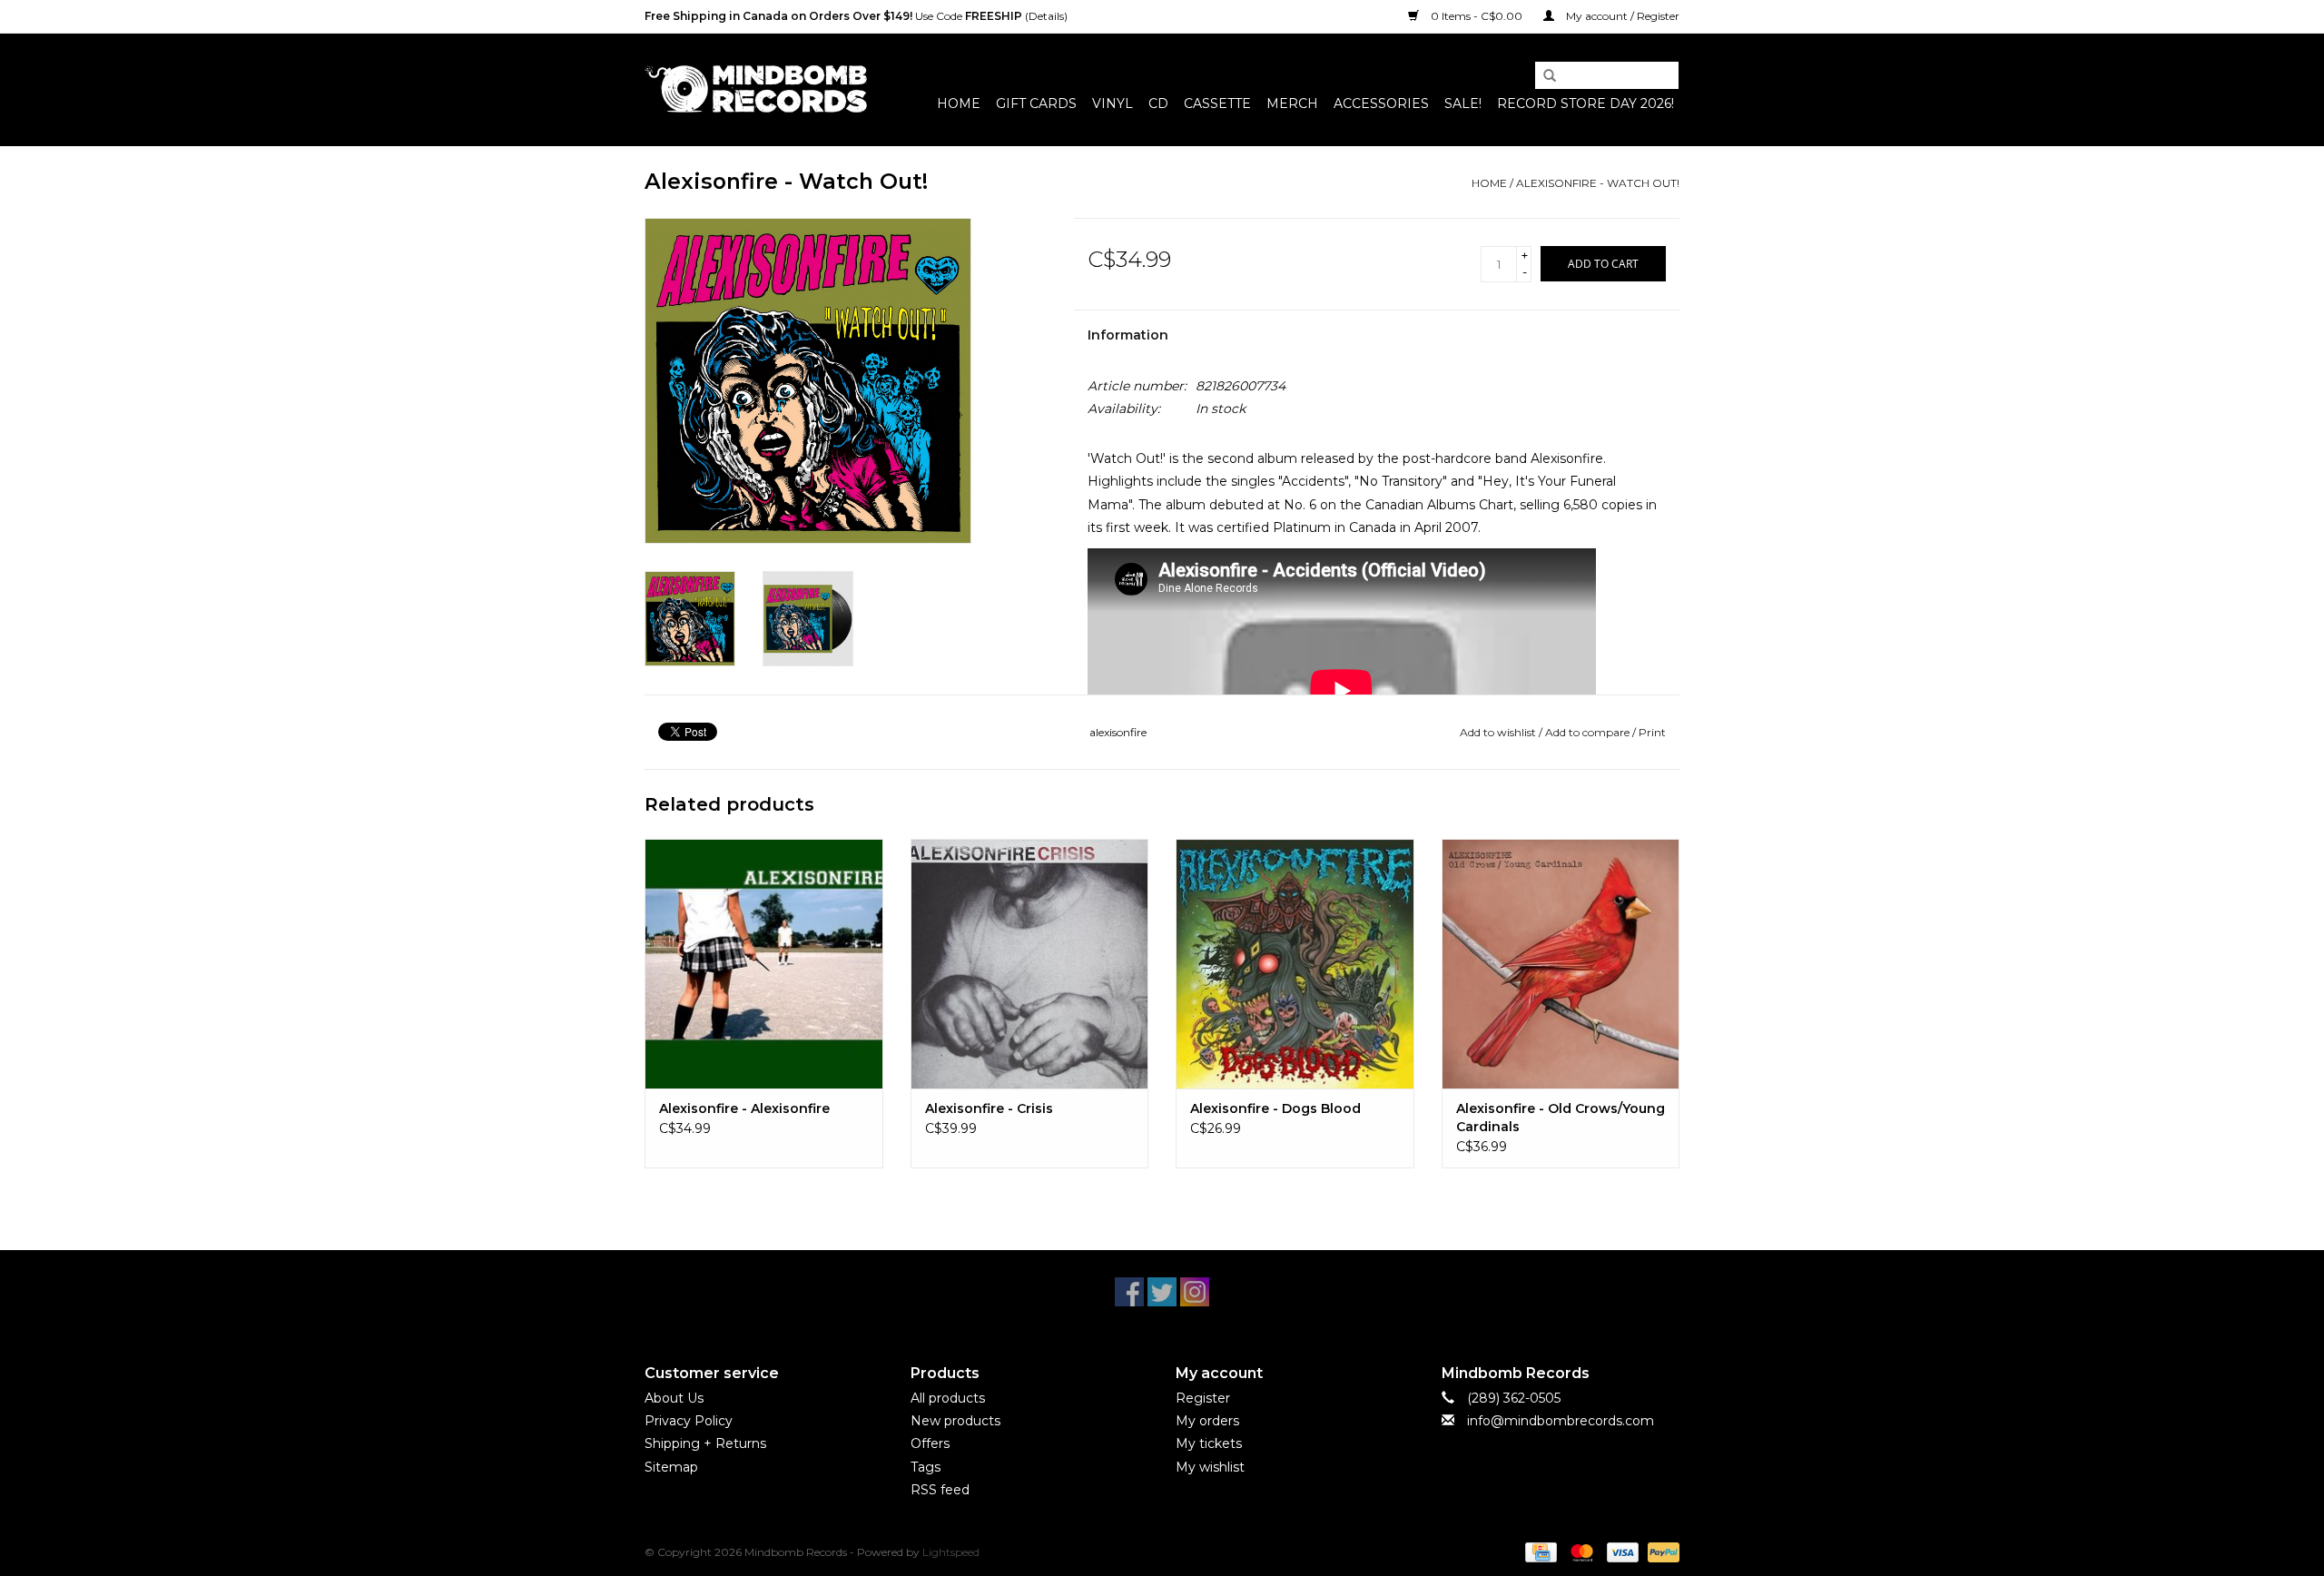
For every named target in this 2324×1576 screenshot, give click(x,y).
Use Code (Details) (856, 16)
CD (1158, 103)
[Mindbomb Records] (756, 89)
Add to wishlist (1498, 732)
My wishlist (1210, 1467)
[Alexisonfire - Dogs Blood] (1295, 964)
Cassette (1217, 103)
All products (948, 1398)
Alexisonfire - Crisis (989, 1108)
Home (959, 103)
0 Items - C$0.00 (1477, 16)
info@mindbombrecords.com (1561, 1421)
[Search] (1543, 76)
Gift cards (1036, 103)
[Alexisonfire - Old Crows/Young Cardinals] (1561, 964)
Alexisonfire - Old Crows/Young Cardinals (1561, 1118)
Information (1128, 335)
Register (1203, 1398)
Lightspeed (951, 1552)
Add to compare (1589, 732)
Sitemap (671, 1467)
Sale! (1463, 103)
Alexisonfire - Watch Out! (1598, 183)
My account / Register (1621, 16)
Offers (930, 1443)
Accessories (1381, 103)
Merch (1292, 103)
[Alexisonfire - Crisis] (1030, 964)
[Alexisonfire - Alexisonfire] (764, 964)
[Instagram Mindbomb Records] (1195, 1292)
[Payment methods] (1539, 1551)
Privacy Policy (689, 1421)
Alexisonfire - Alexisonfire (744, 1108)
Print (1652, 732)
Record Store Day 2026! (1585, 103)
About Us (674, 1398)
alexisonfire (1118, 732)
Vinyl (1113, 103)
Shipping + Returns (705, 1443)
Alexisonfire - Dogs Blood (1275, 1108)
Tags (926, 1467)
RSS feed (940, 1490)
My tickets (1209, 1443)
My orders (1207, 1421)
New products (955, 1421)
